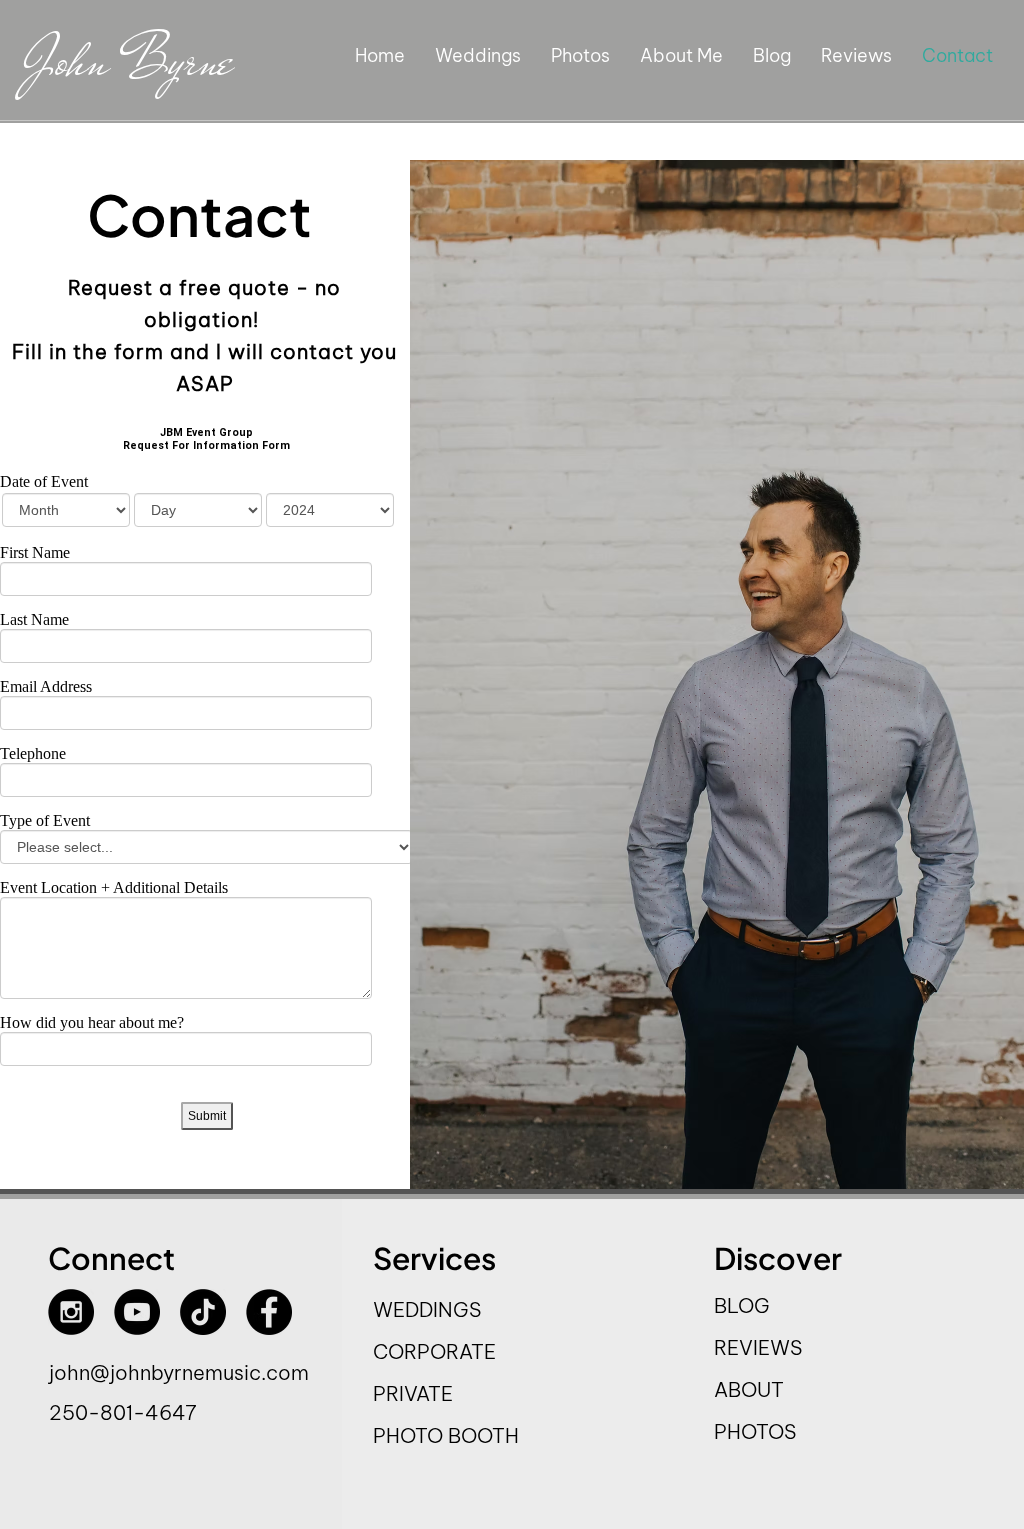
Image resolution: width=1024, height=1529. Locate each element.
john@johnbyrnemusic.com (179, 1372)
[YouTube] (137, 1312)
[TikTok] (203, 1312)
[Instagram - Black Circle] (71, 1312)
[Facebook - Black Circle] (269, 1312)
